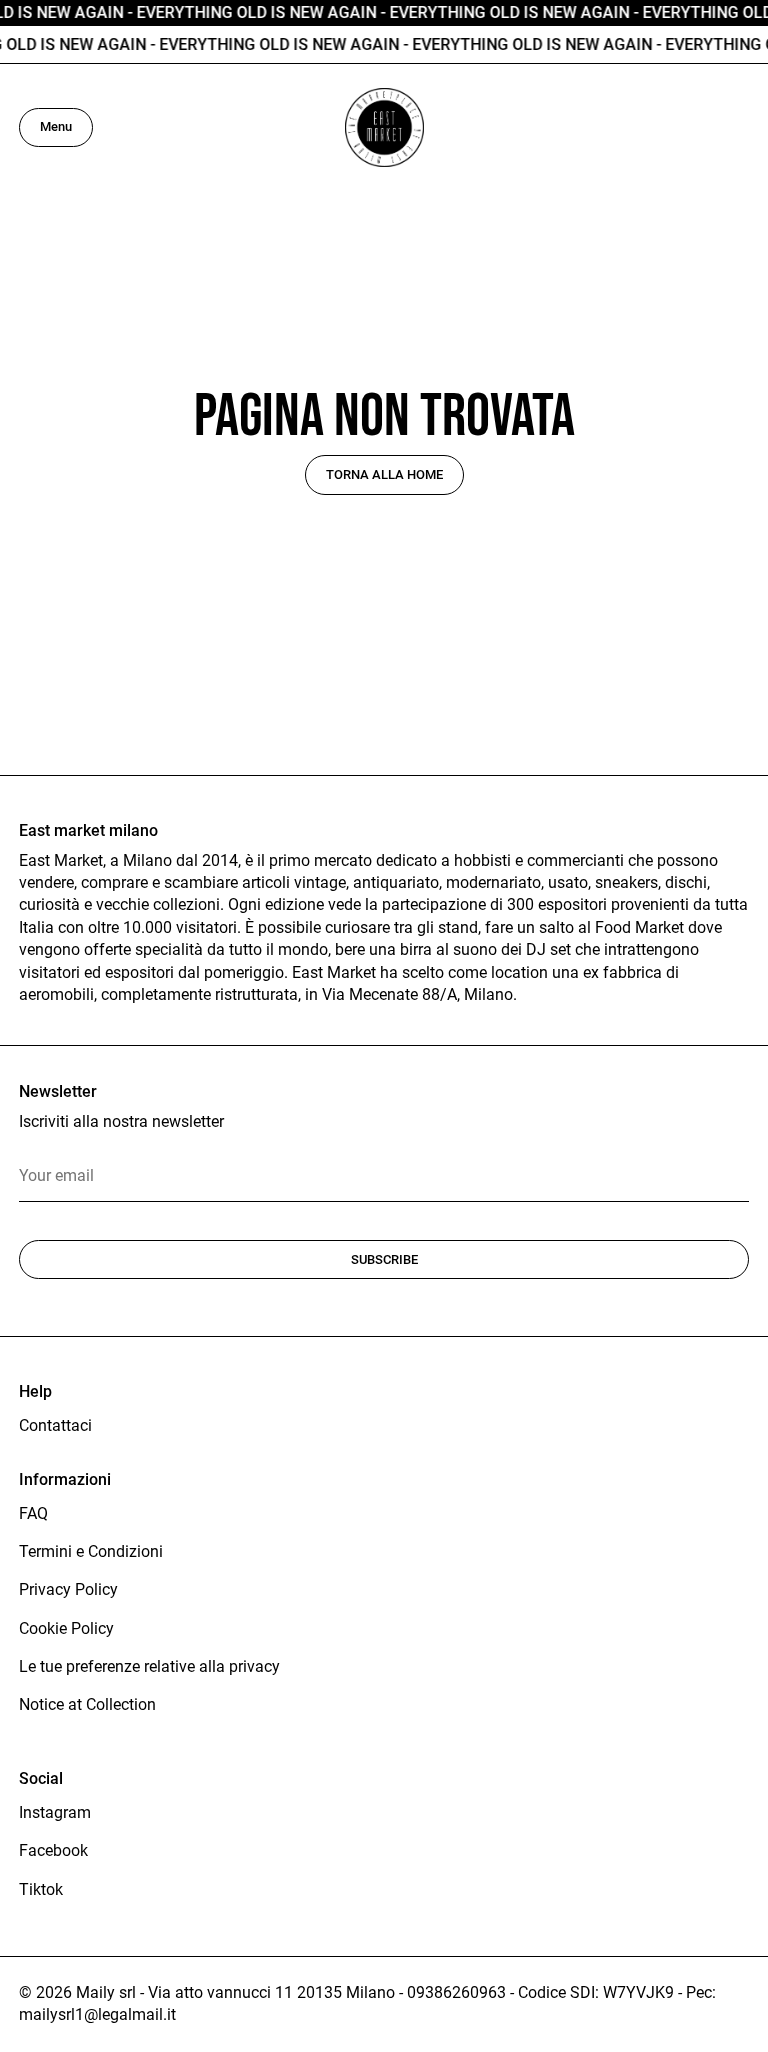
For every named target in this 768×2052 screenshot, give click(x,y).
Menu (56, 126)
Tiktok (41, 1889)
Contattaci (55, 1425)
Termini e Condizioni (91, 1551)
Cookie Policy (66, 1628)
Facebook (53, 1850)
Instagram (55, 1812)
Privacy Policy (68, 1589)
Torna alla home (384, 474)
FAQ (33, 1513)
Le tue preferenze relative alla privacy (149, 1666)
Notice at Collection (87, 1704)
